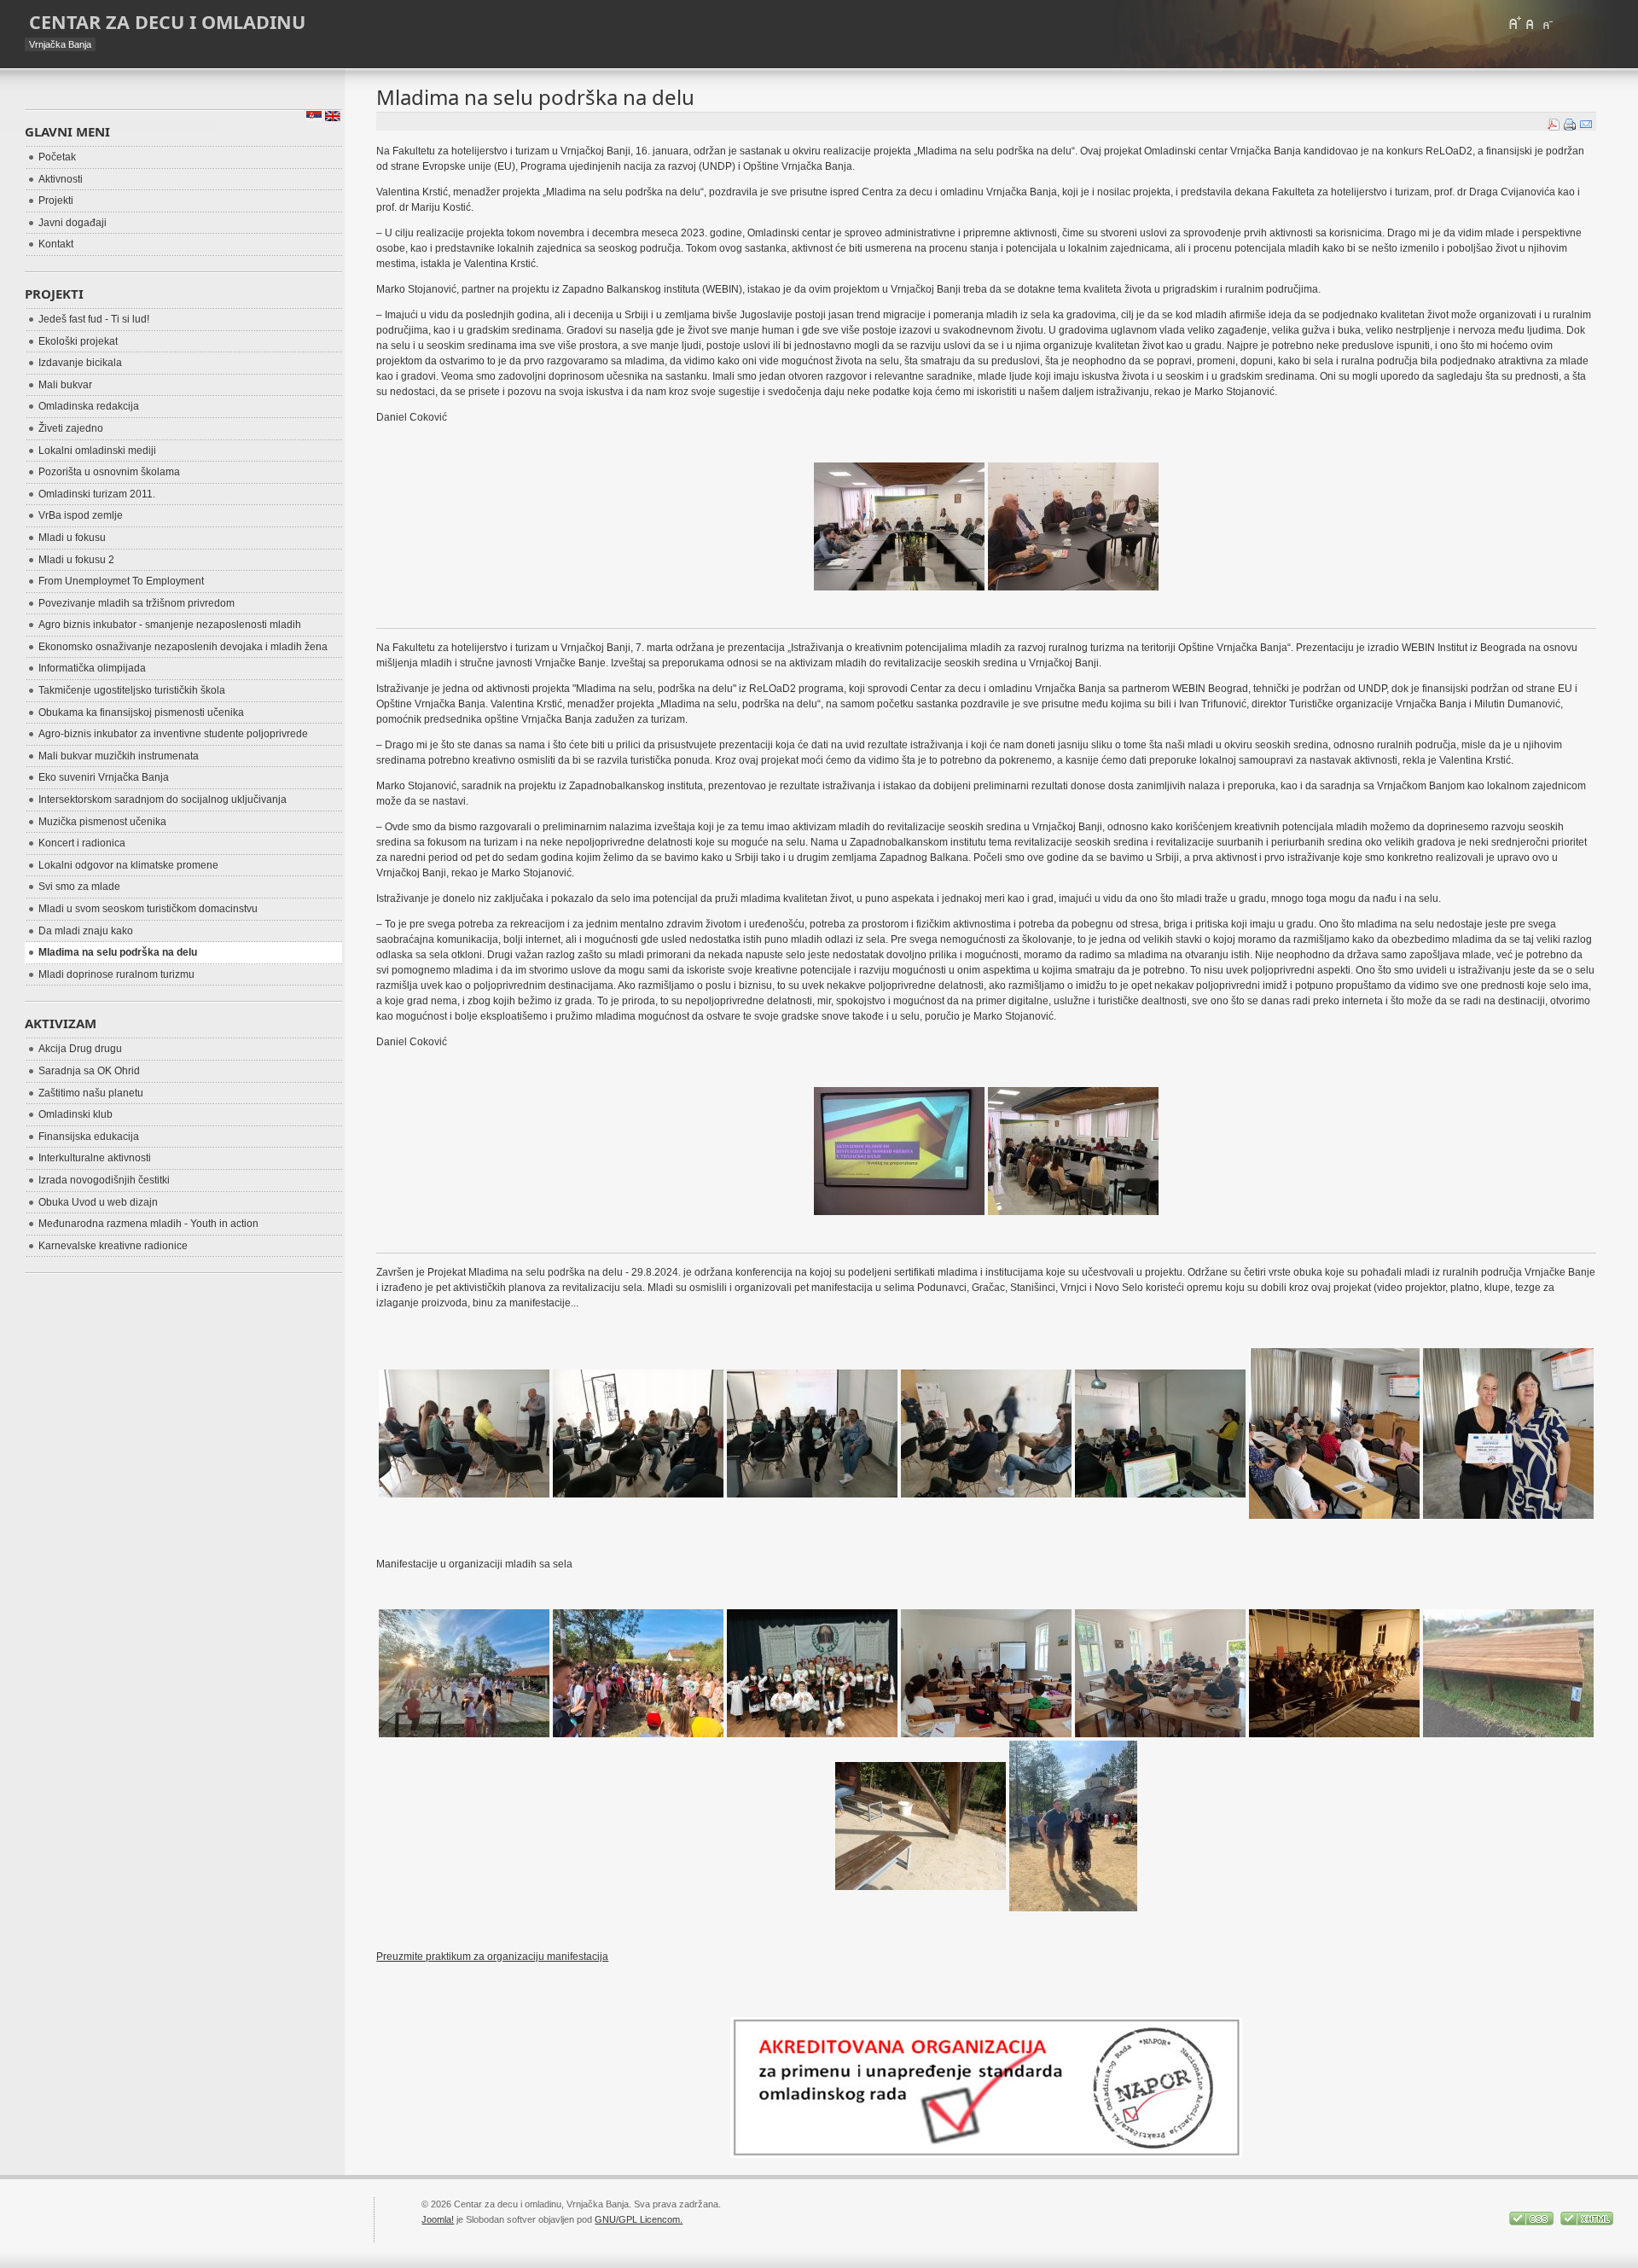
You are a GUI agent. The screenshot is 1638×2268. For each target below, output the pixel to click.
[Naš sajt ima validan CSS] (1533, 2222)
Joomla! (438, 2219)
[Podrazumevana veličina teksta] (1531, 23)
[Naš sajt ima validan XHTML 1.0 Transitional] (1587, 2222)
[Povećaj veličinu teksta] (1514, 23)
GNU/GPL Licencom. (639, 2219)
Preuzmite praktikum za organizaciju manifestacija (492, 1957)
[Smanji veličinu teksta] (1547, 23)
